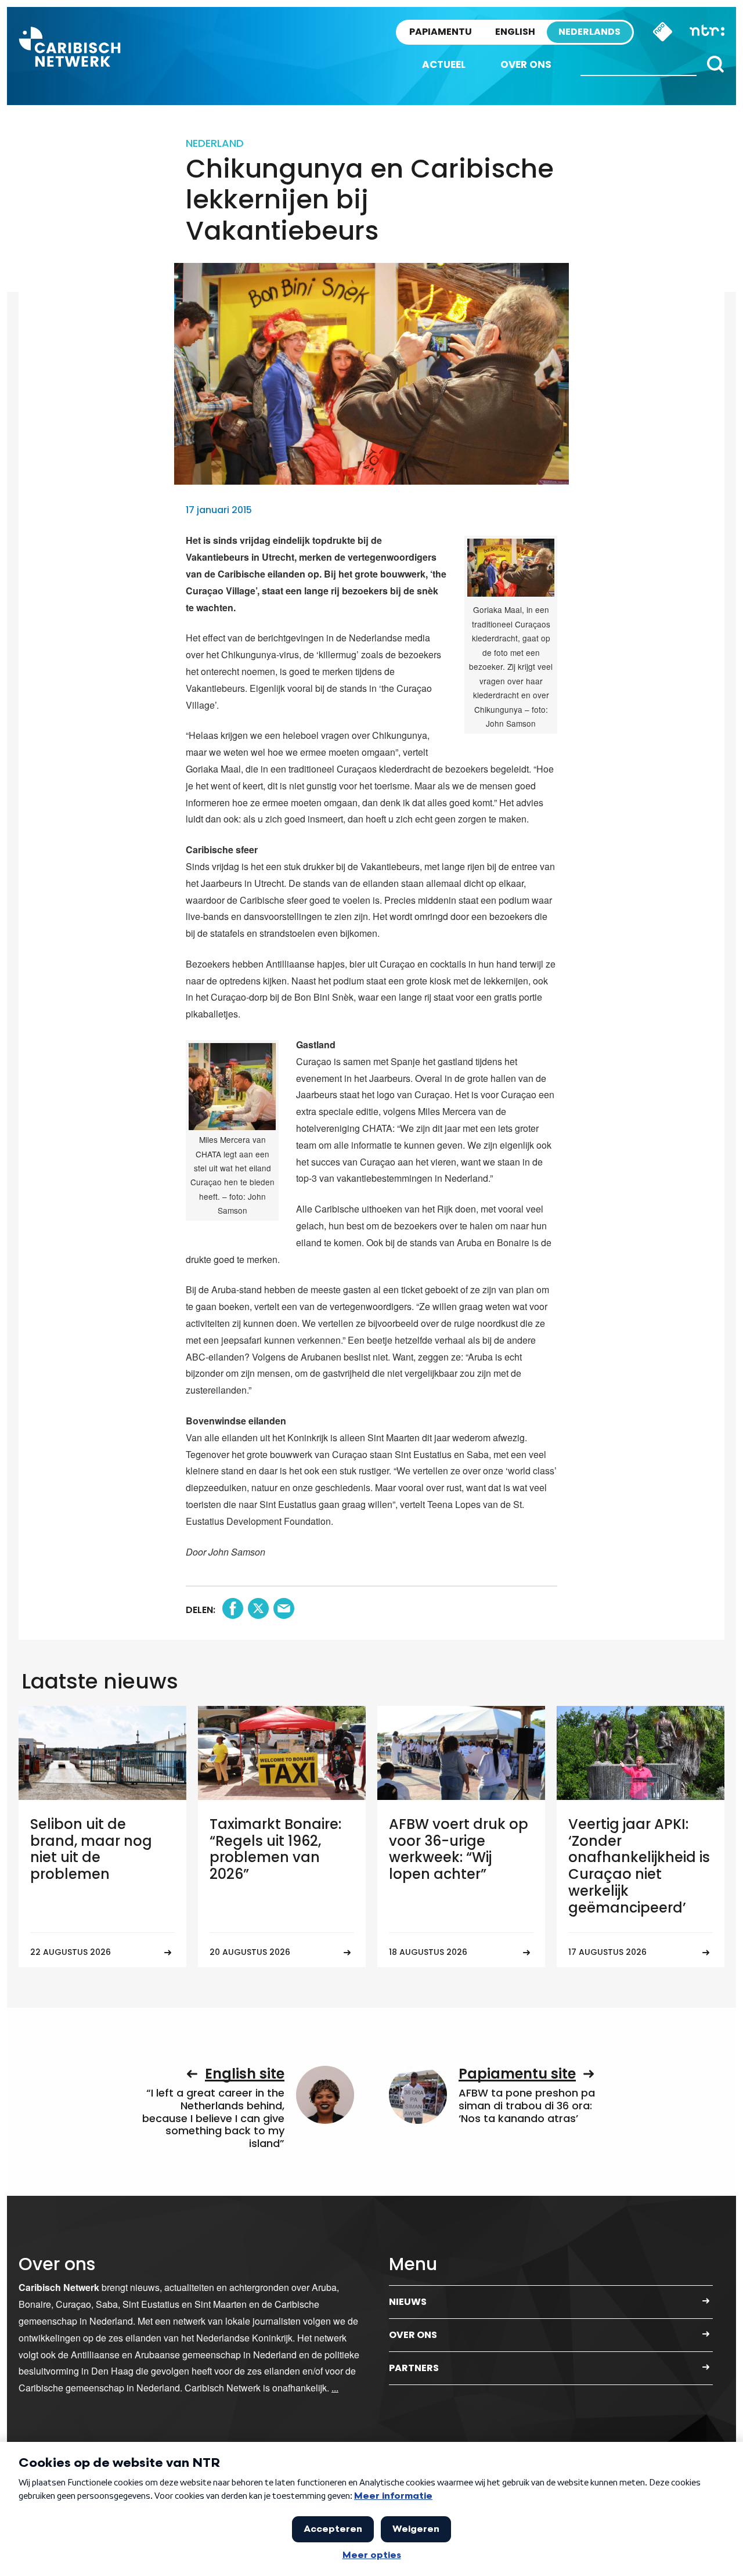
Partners (414, 2368)
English (515, 32)
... (335, 2388)
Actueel (444, 64)
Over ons (526, 64)
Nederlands (589, 32)
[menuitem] (444, 65)
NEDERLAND (215, 143)
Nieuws (408, 2302)
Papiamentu (441, 32)
